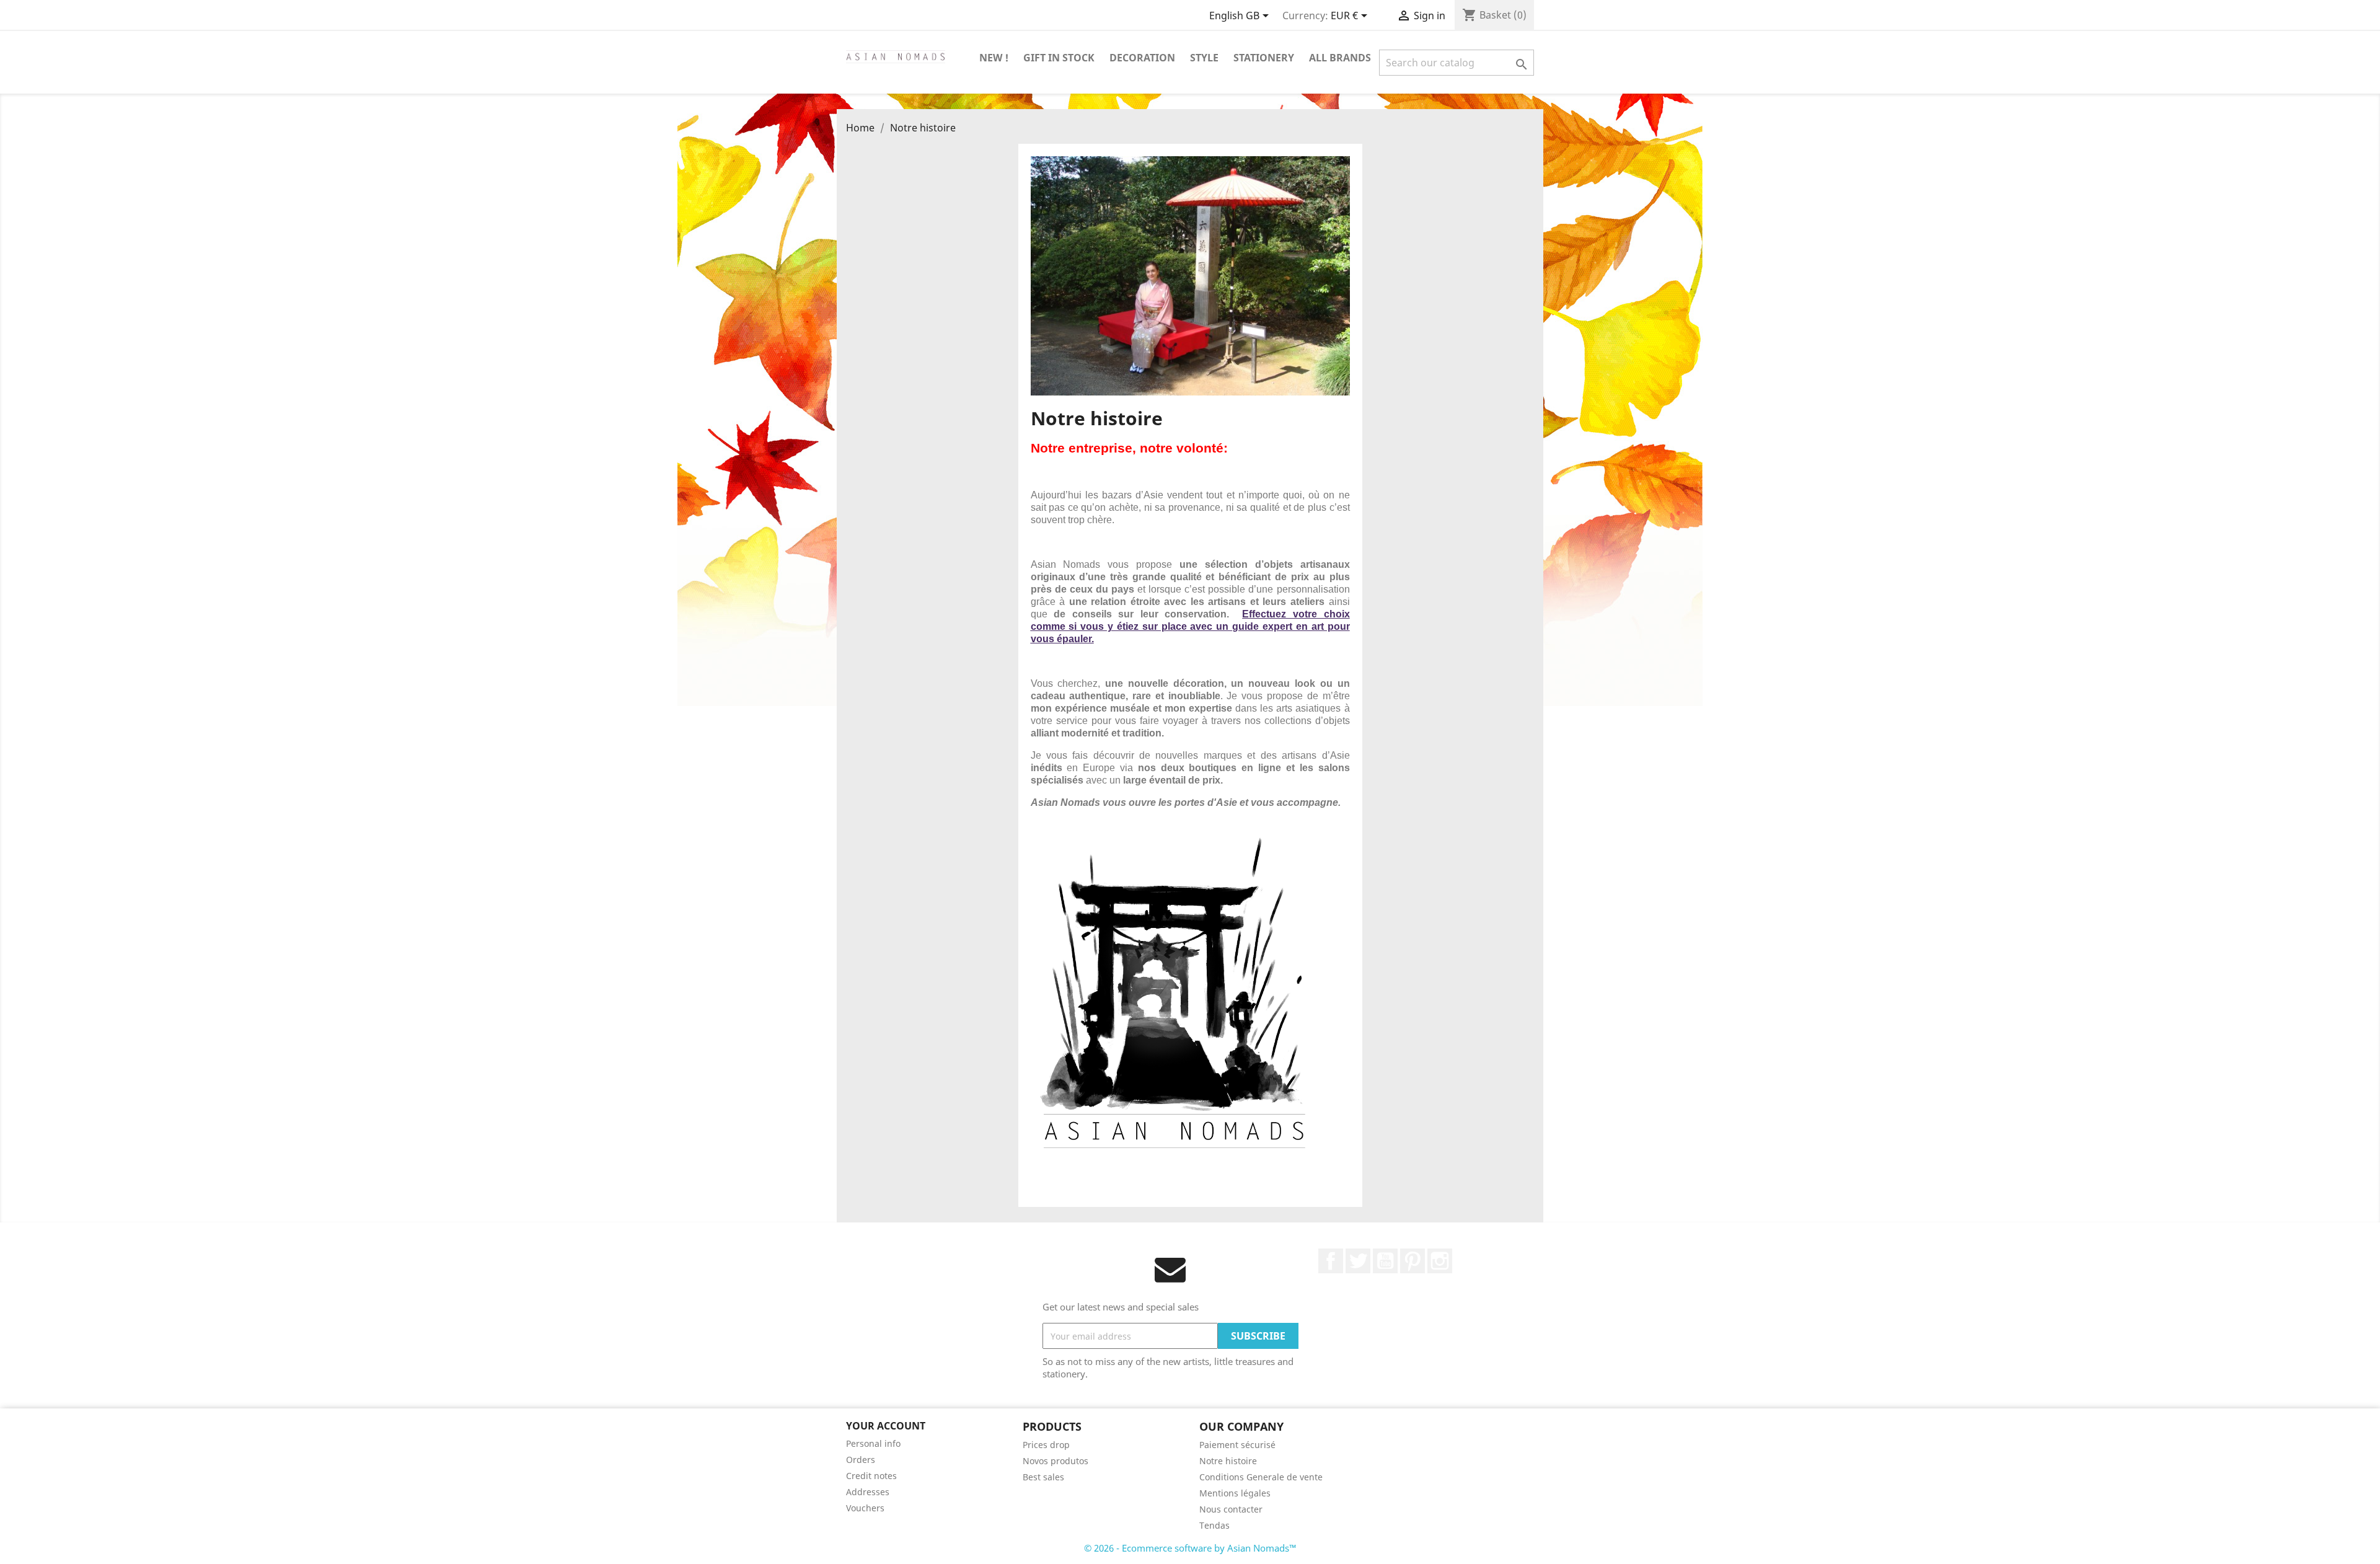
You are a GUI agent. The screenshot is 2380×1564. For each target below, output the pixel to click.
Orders (861, 1460)
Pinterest (1413, 1261)
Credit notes (871, 1476)
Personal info (873, 1443)
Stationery (1264, 58)
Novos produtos (1056, 1461)
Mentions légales (1235, 1493)
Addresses (868, 1492)
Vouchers (865, 1508)
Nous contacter (1231, 1509)
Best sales (1043, 1477)
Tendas (1214, 1525)
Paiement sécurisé (1237, 1445)
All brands (1340, 58)
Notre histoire (1228, 1461)
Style (1204, 58)
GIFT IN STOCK (1059, 58)
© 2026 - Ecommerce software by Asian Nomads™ (1190, 1548)
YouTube (1385, 1261)
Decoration (1142, 58)
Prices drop (1046, 1445)
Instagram (1440, 1261)
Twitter (1358, 1261)
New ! (994, 58)
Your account (886, 1426)
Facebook (1331, 1261)
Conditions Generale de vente (1261, 1477)
